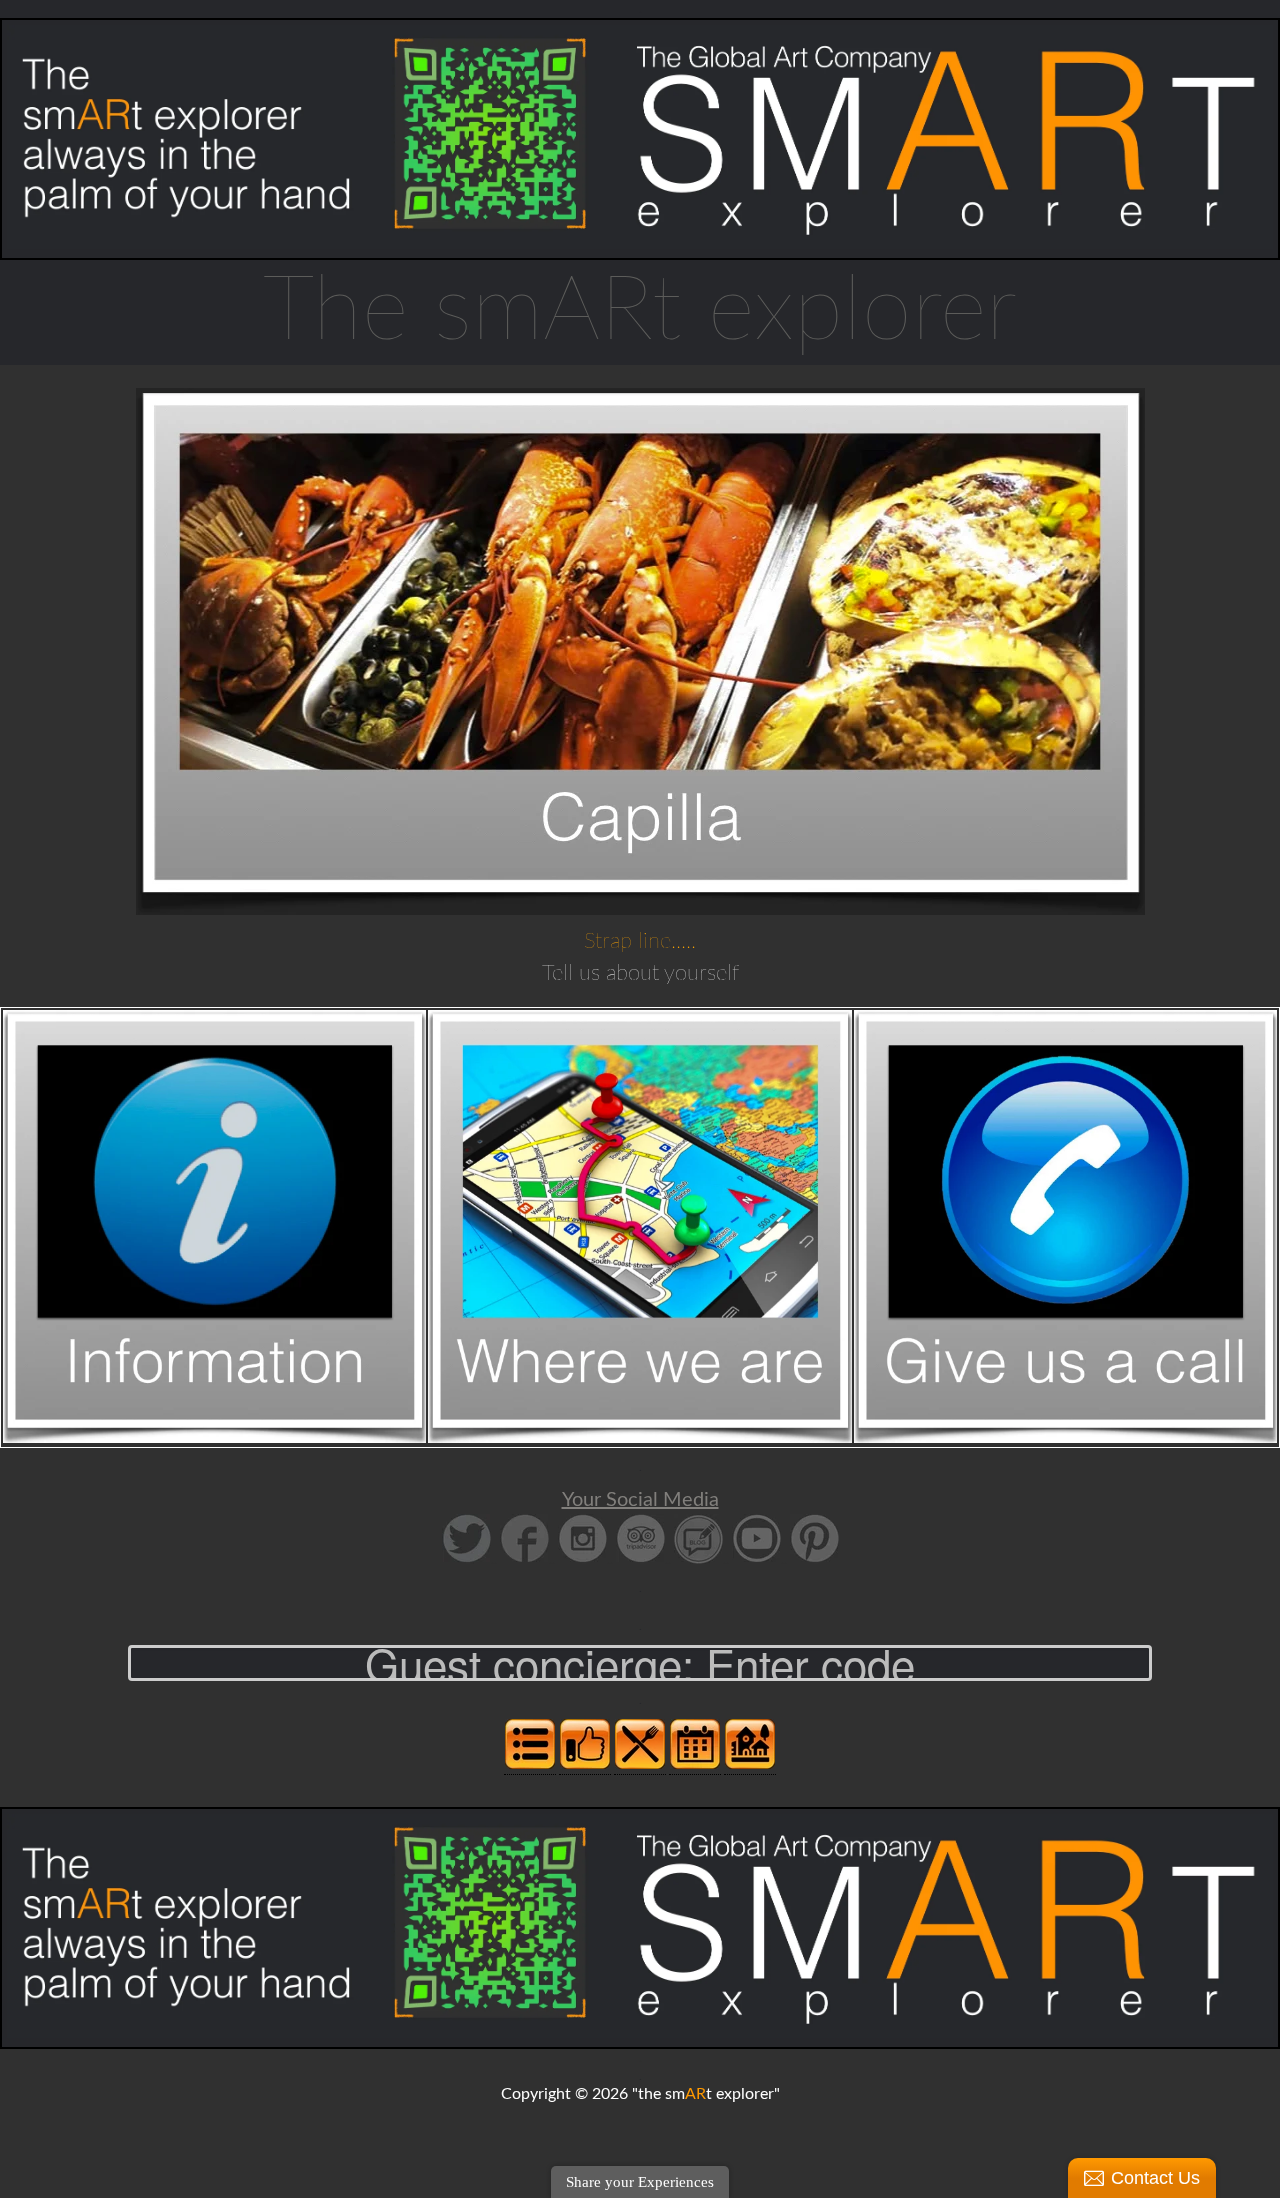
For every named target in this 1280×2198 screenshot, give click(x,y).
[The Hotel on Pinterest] (814, 1560)
